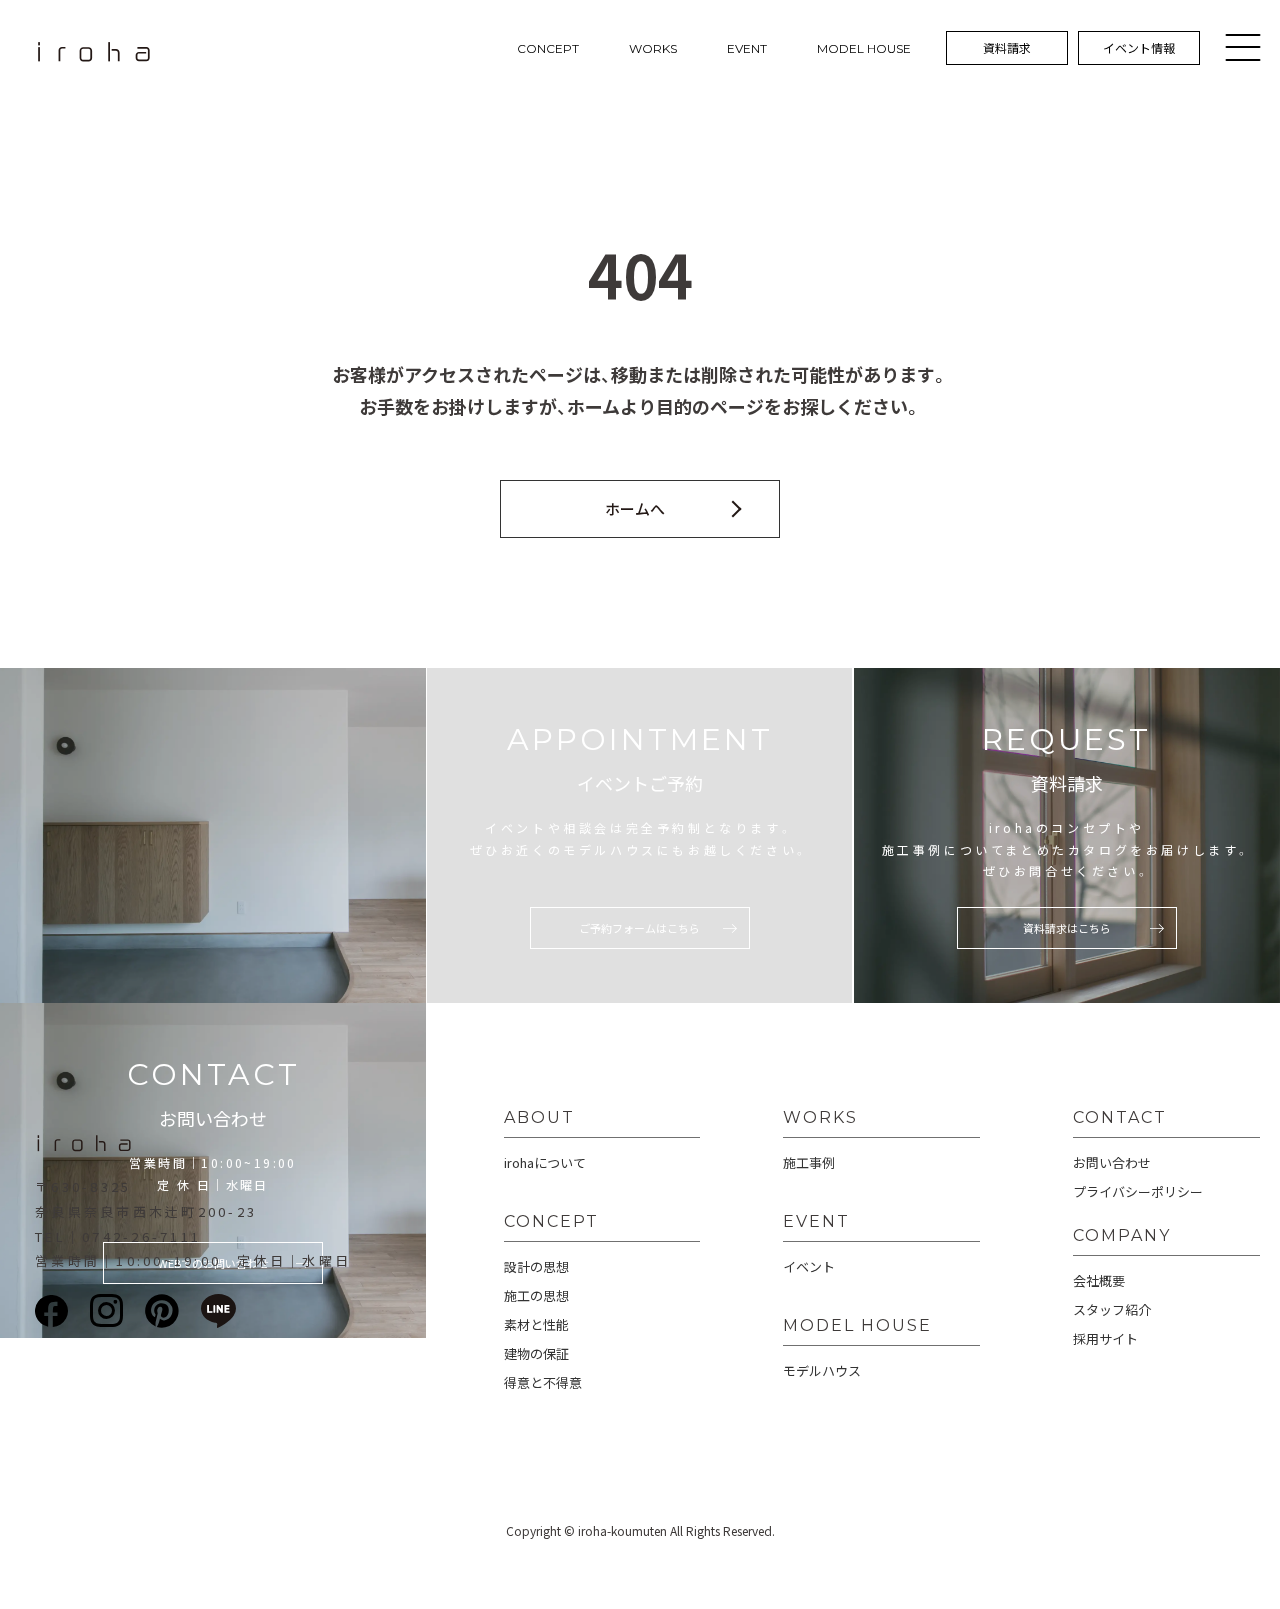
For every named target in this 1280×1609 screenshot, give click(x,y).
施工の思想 (536, 1295)
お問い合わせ (1112, 1162)
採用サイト (1105, 1338)
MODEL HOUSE (864, 48)
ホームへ (635, 508)
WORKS (653, 48)
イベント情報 (1139, 47)
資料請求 (1007, 47)
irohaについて (545, 1162)
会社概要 (1099, 1280)
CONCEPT (548, 48)
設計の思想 (536, 1266)
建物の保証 (536, 1353)
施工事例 (809, 1162)
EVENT (747, 48)
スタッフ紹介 (1112, 1309)
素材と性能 (536, 1324)
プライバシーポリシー (1138, 1191)
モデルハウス (822, 1370)
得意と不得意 (543, 1382)
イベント (809, 1266)
